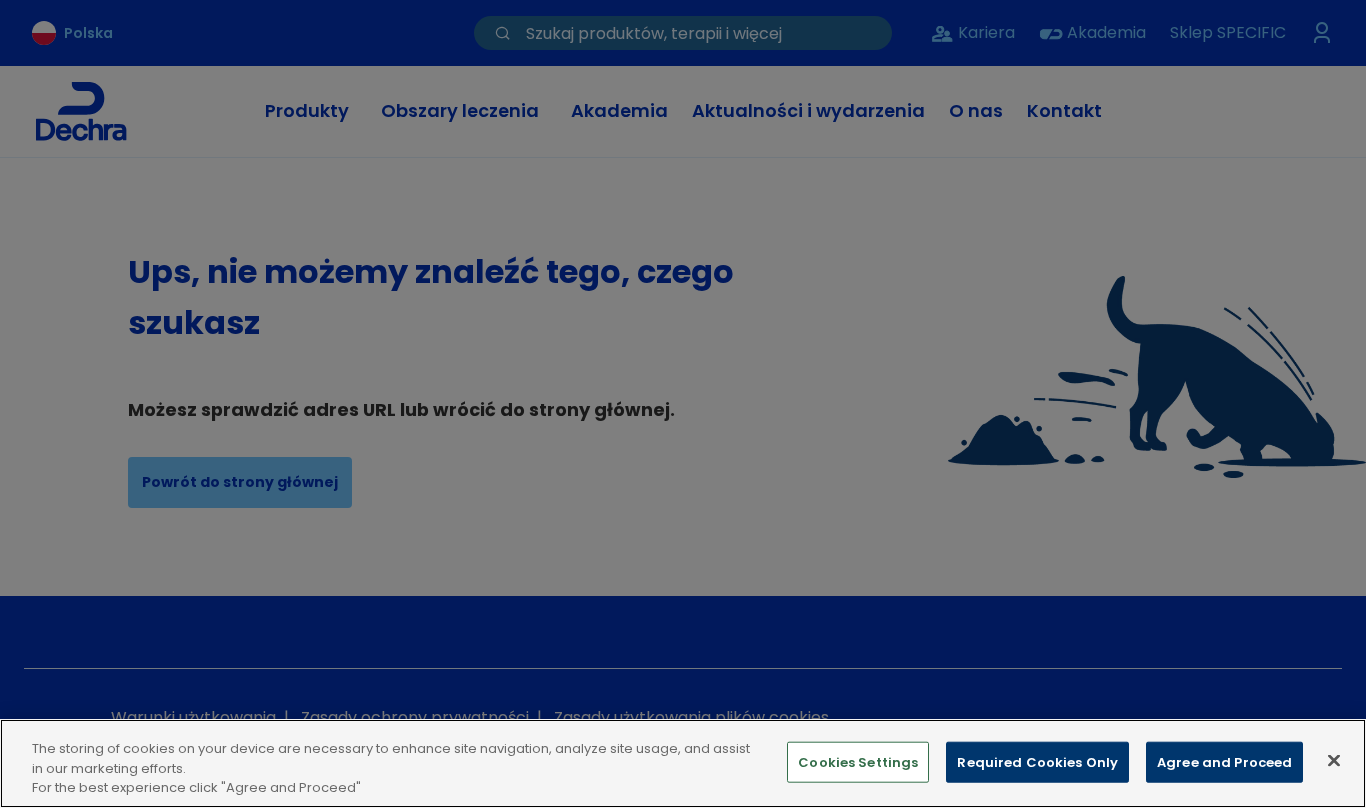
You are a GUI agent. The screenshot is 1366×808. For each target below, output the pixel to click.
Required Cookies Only (1037, 761)
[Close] (1334, 760)
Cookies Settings (858, 761)
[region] (683, 763)
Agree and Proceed (1224, 761)
